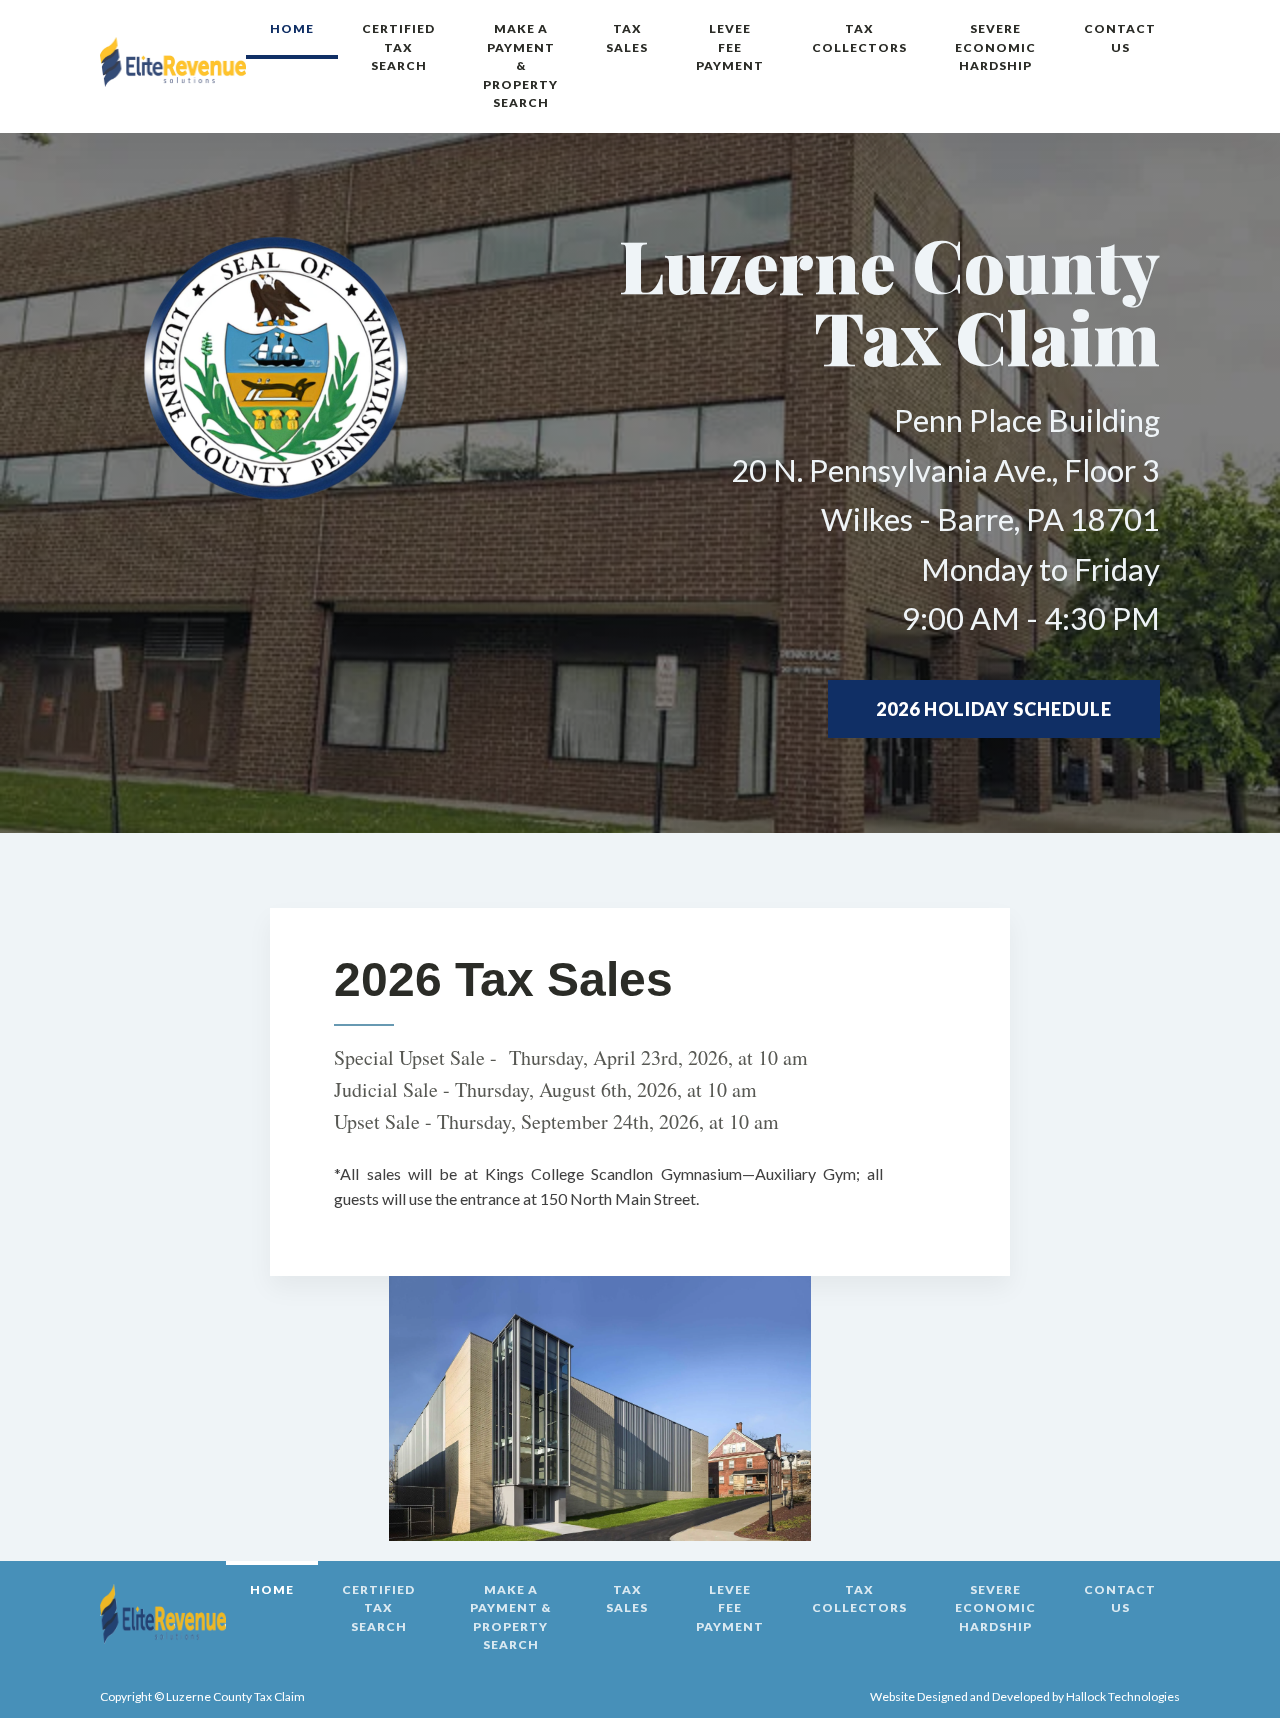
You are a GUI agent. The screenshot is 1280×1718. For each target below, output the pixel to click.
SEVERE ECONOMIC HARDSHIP (995, 47)
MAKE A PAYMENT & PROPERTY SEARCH (520, 65)
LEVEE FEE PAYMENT (730, 47)
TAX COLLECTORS (859, 38)
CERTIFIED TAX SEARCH (398, 47)
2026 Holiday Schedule (994, 709)
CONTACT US (1120, 38)
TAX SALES (627, 38)
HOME (292, 28)
